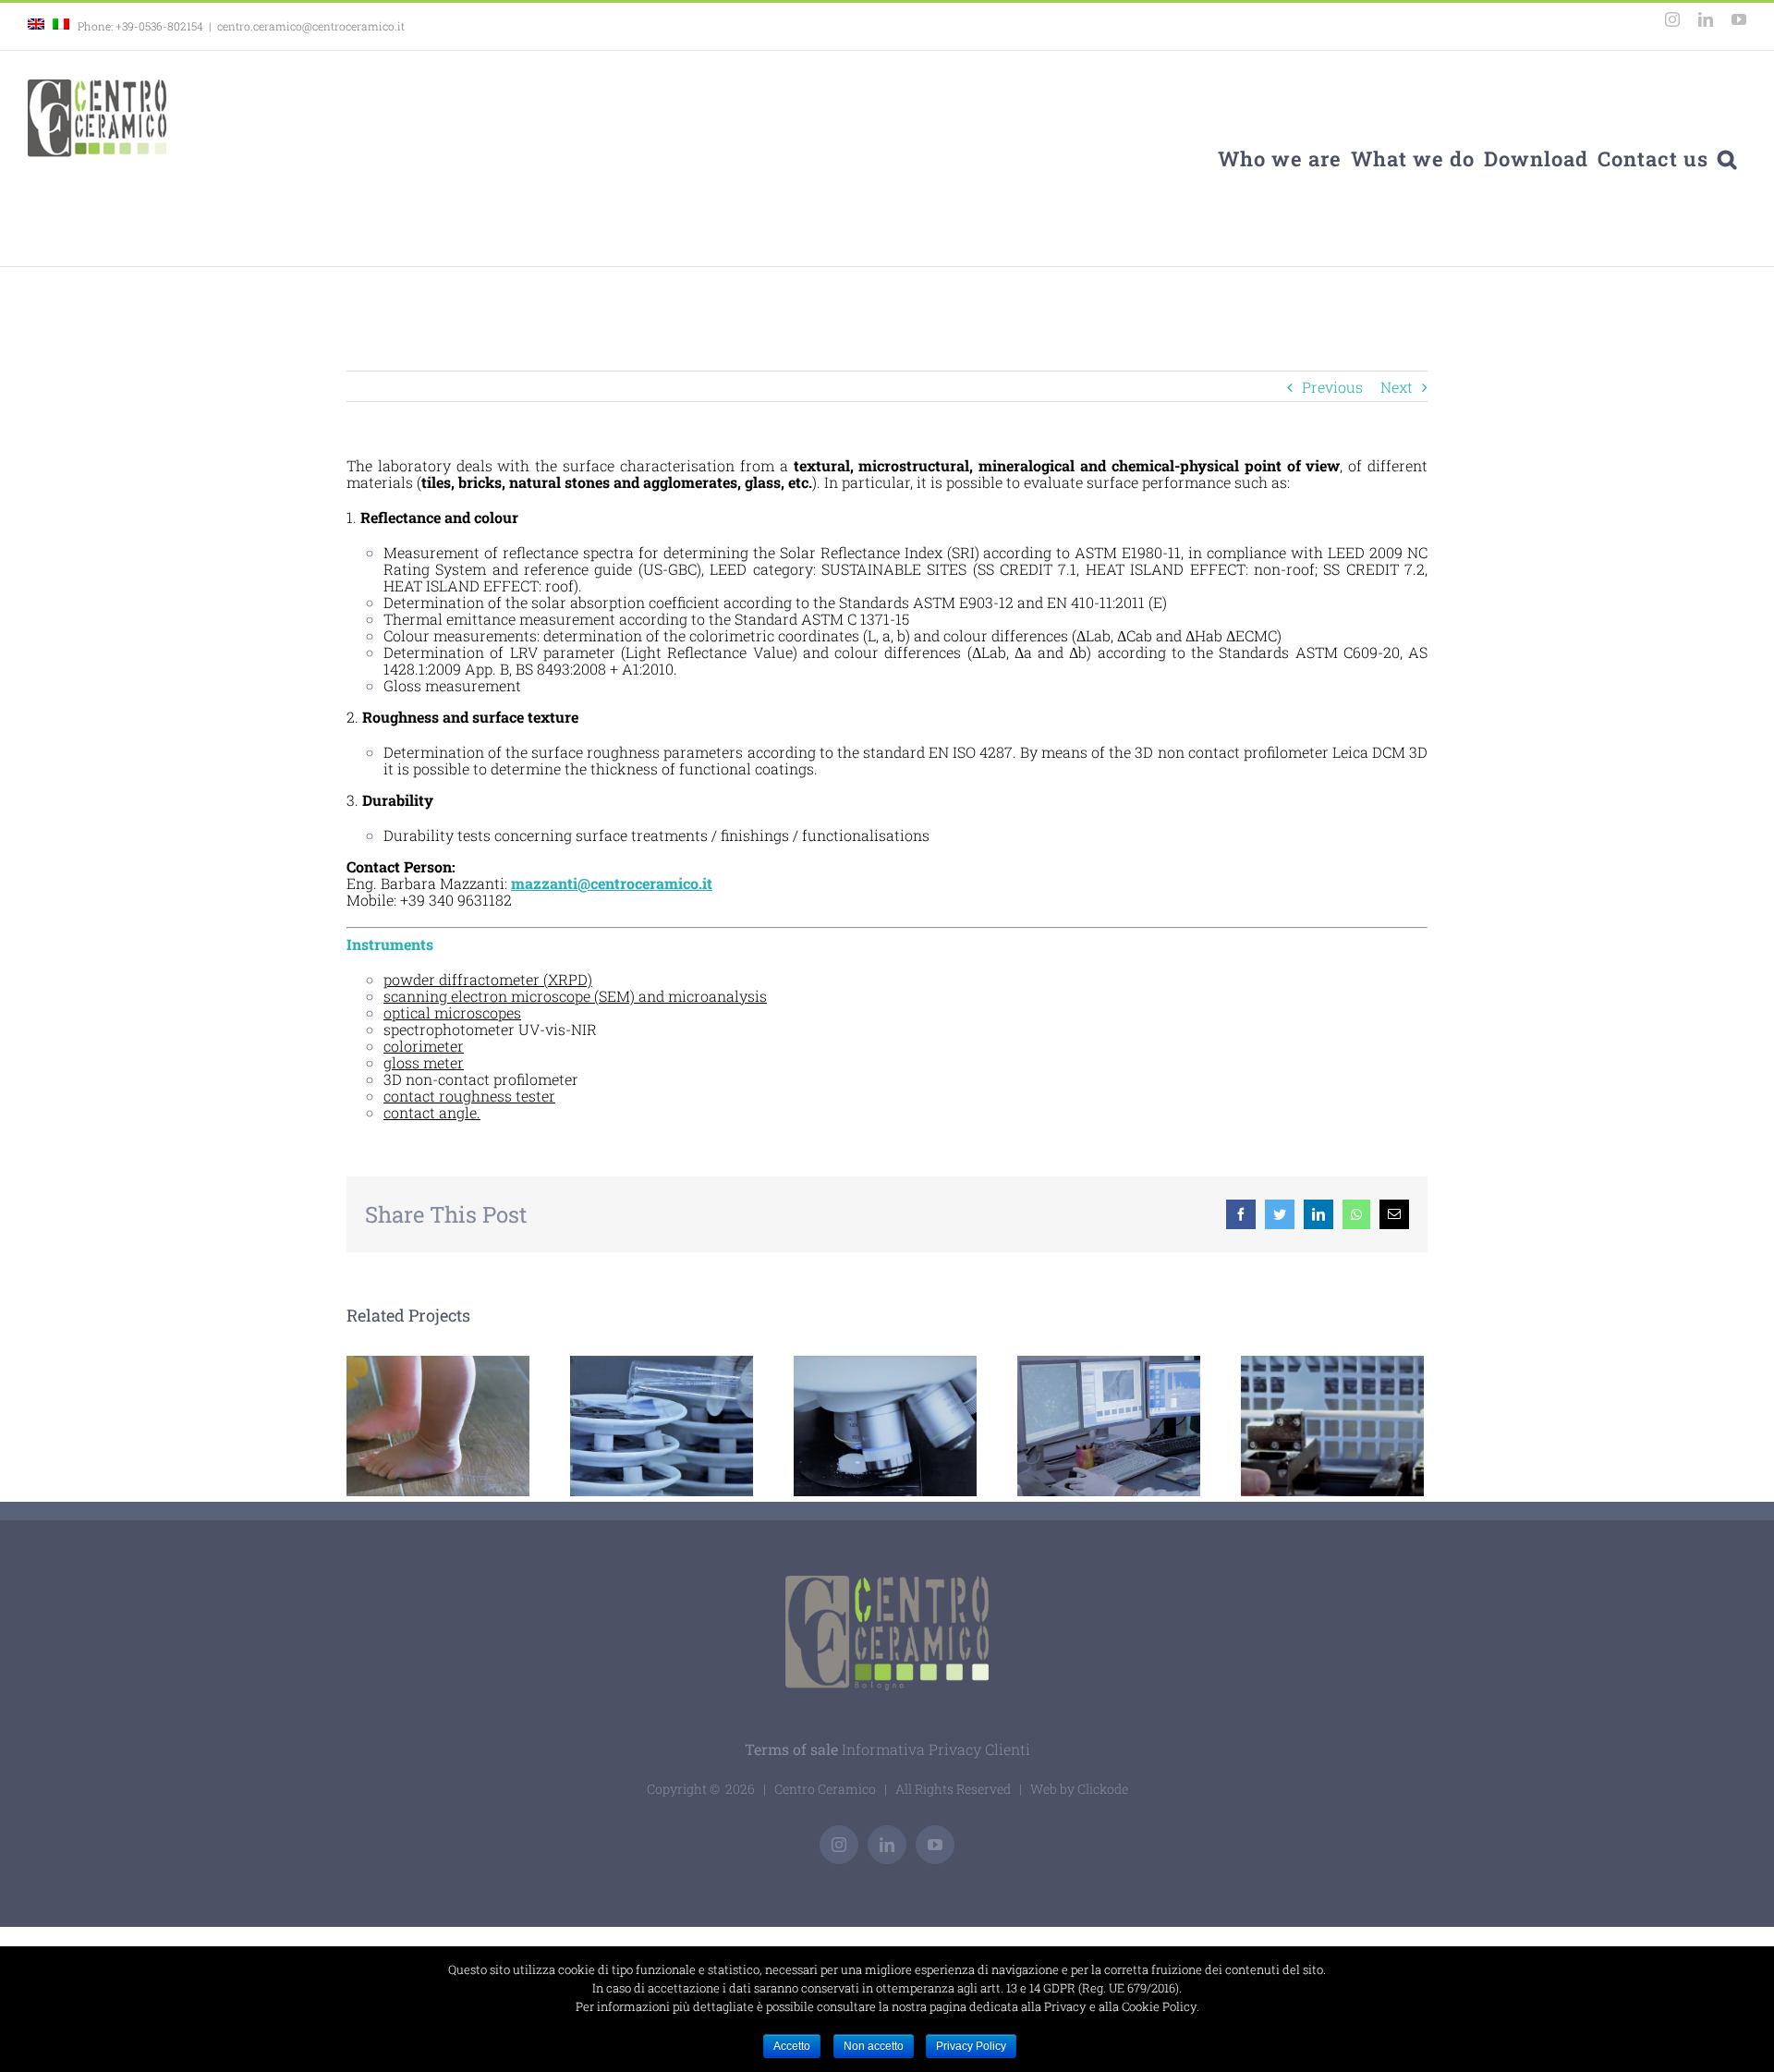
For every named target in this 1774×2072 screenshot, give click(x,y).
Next (1397, 387)
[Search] (1727, 158)
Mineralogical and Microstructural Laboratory (1079, 1426)
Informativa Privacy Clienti (936, 1749)
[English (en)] (36, 26)
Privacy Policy (971, 2046)
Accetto (792, 2046)
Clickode (1103, 1789)
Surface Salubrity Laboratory (438, 1426)
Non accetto (874, 2046)
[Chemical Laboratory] (662, 1426)
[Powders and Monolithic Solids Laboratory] (885, 1426)
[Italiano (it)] (61, 26)
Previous (1332, 387)
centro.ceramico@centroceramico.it (311, 26)
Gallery (693, 1426)
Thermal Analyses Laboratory (1302, 1426)
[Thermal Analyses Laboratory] (1332, 1426)
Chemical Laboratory (632, 1426)
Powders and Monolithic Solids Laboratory (855, 1426)
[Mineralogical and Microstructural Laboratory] (1109, 1426)
